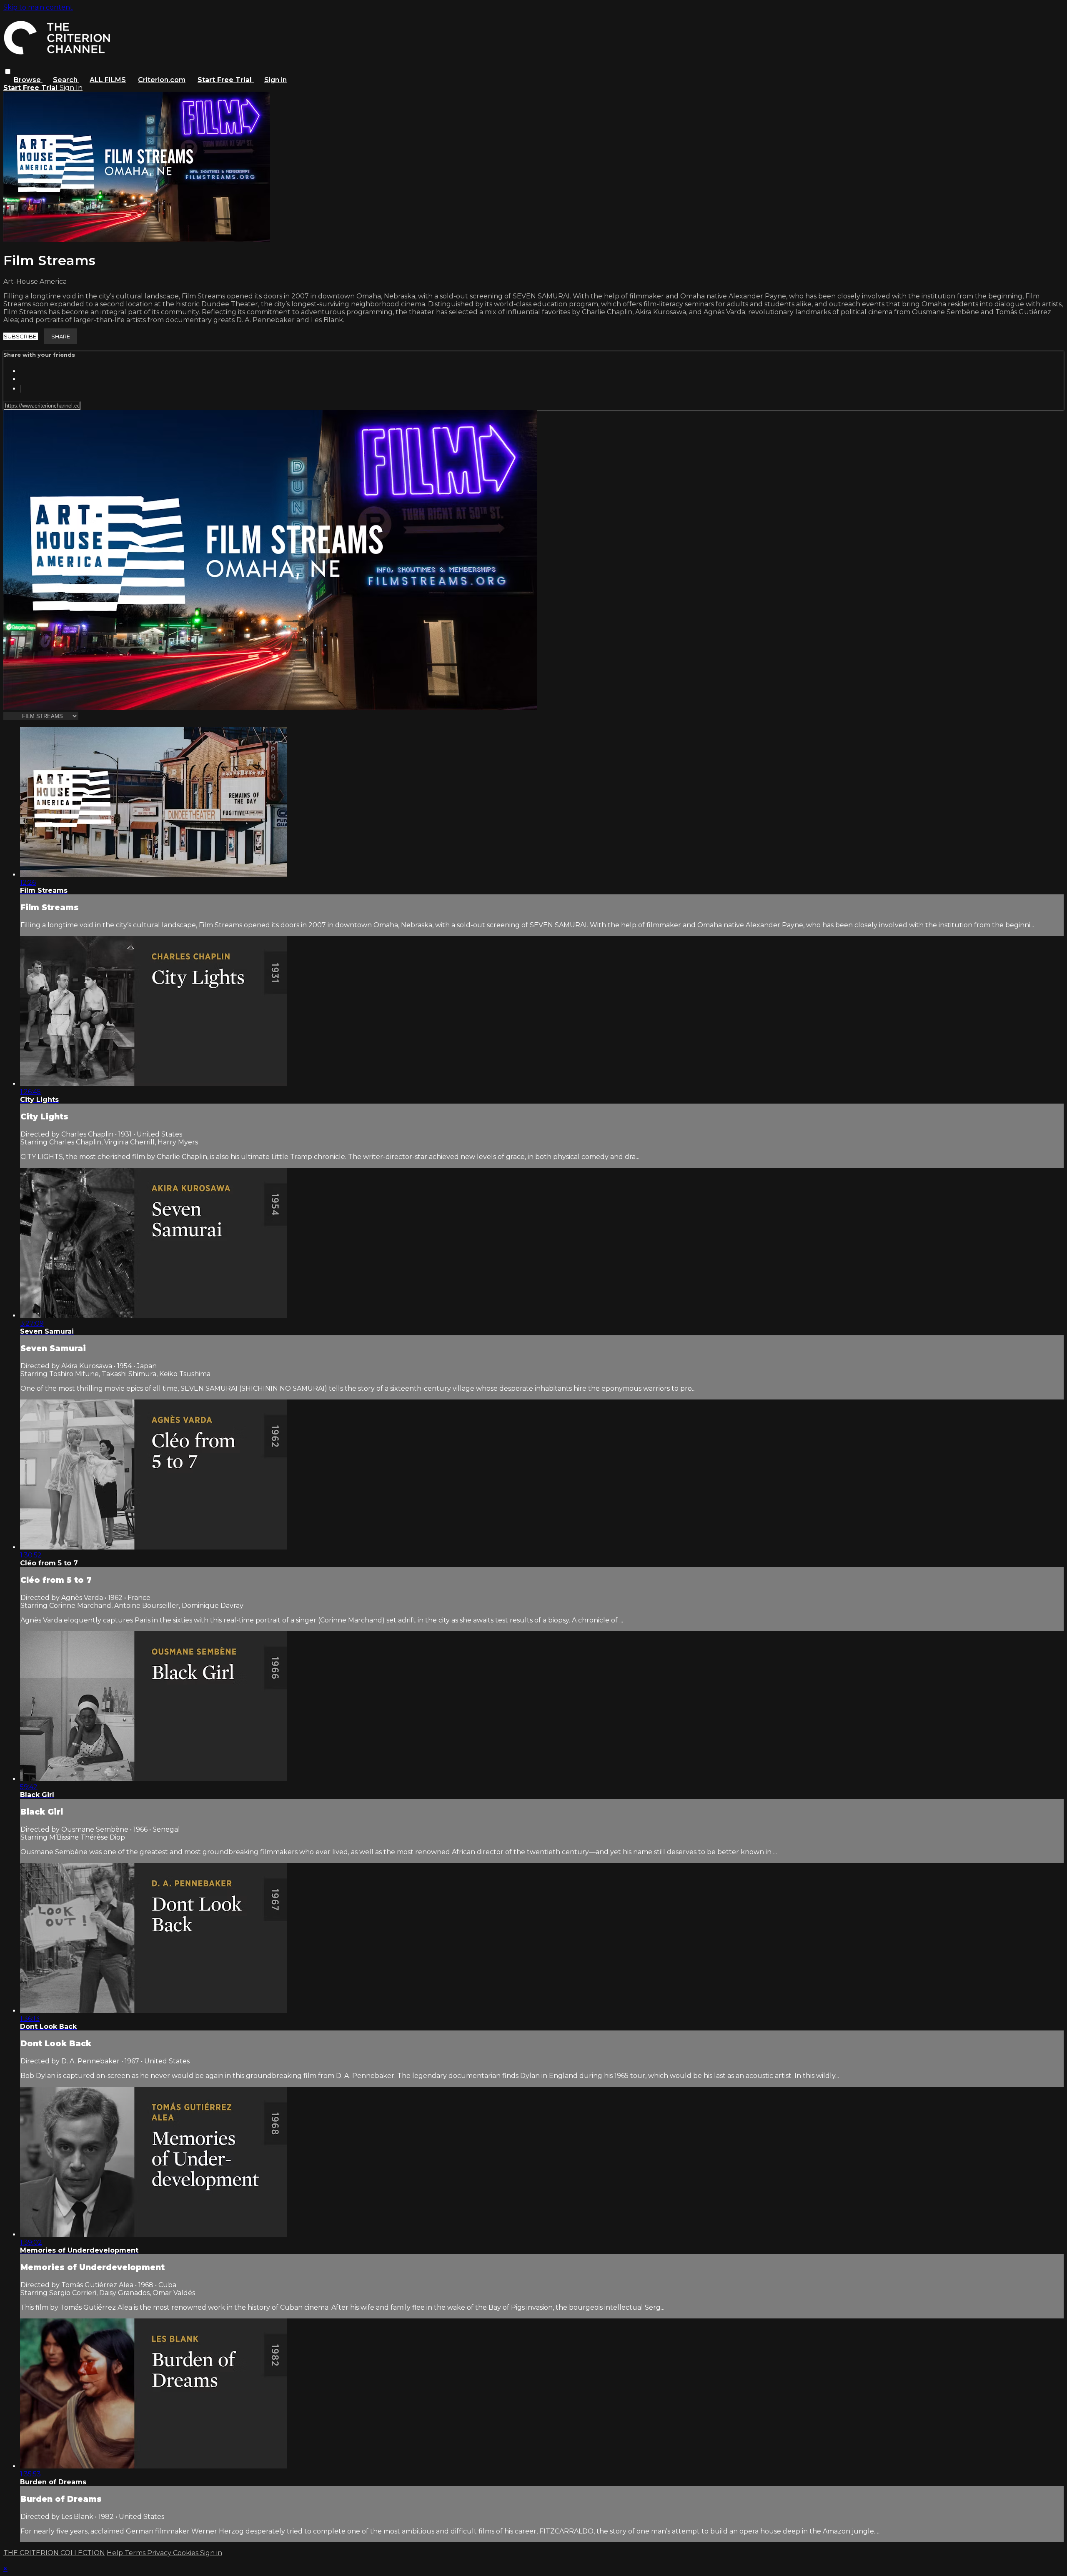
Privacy (160, 2553)
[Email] (20, 389)
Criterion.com (162, 80)
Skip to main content (38, 7)
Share (61, 336)
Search (66, 80)
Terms (136, 2553)
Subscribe (21, 336)
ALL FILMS (108, 80)
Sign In (71, 88)
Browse (28, 80)
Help (116, 2553)
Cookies (187, 2553)
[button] (8, 71)
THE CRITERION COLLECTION (54, 2553)
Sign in (276, 80)
